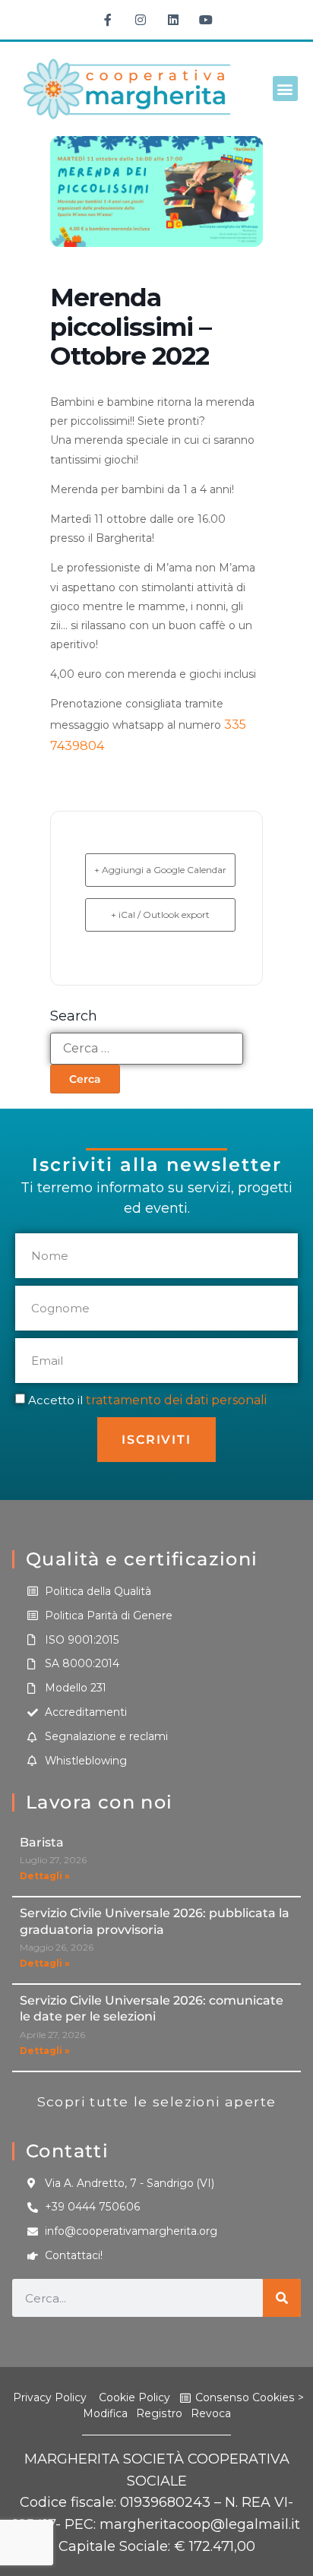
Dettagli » (45, 1876)
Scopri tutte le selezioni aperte (157, 2101)
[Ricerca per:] (147, 1049)
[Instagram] (141, 20)
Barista (42, 1842)
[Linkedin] (173, 20)
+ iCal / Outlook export (160, 915)
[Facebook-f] (108, 20)
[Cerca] (282, 2298)
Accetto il (147, 1400)
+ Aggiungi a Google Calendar (160, 870)
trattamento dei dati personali (176, 1400)
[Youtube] (206, 20)
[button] (285, 89)
